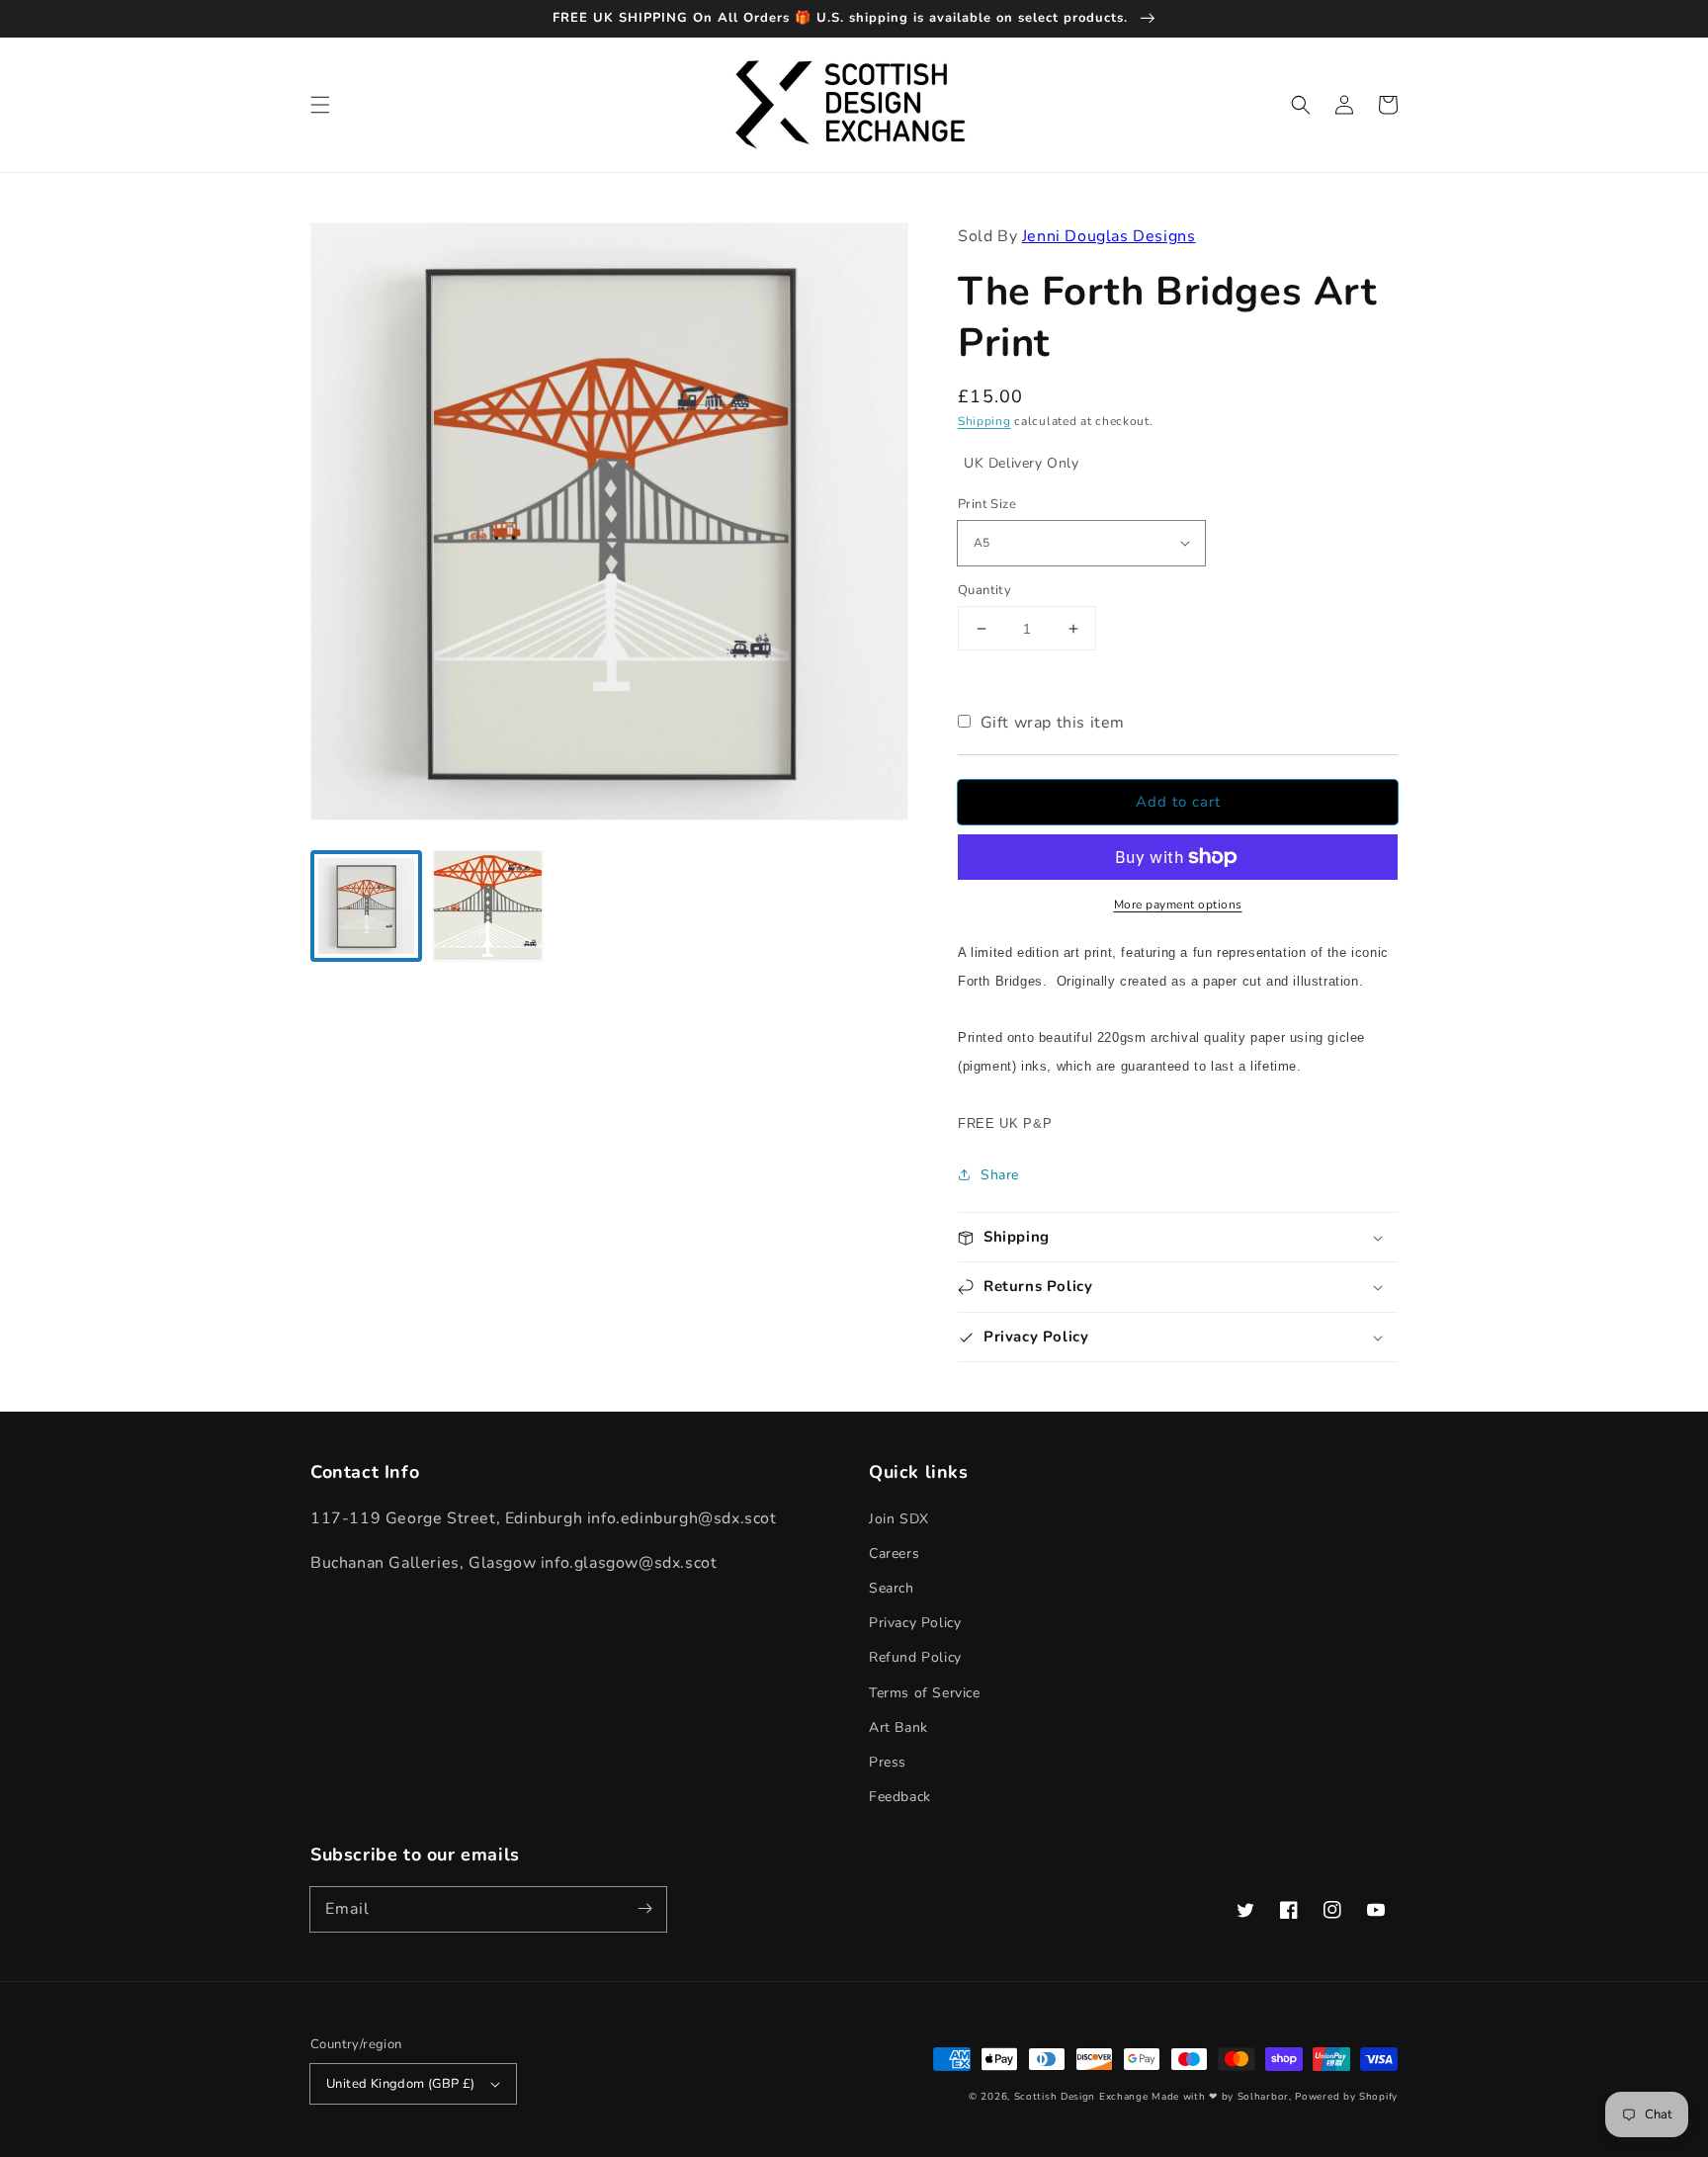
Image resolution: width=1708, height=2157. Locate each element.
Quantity (984, 590)
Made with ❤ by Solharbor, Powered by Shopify (1275, 2097)
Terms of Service (925, 1693)
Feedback (900, 1797)
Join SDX (899, 1519)
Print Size (987, 504)
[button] (320, 105)
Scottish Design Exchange (1081, 2097)
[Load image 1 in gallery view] (366, 906)
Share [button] (1000, 1175)
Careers (894, 1553)
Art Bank (898, 1727)
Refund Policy (915, 1657)
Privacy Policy (915, 1623)
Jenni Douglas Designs (1109, 236)
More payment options (1178, 905)
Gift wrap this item (1053, 723)
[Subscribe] (644, 1909)
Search (892, 1588)
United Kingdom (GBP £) (401, 2084)
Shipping (984, 421)
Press (888, 1762)
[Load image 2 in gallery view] (488, 906)
